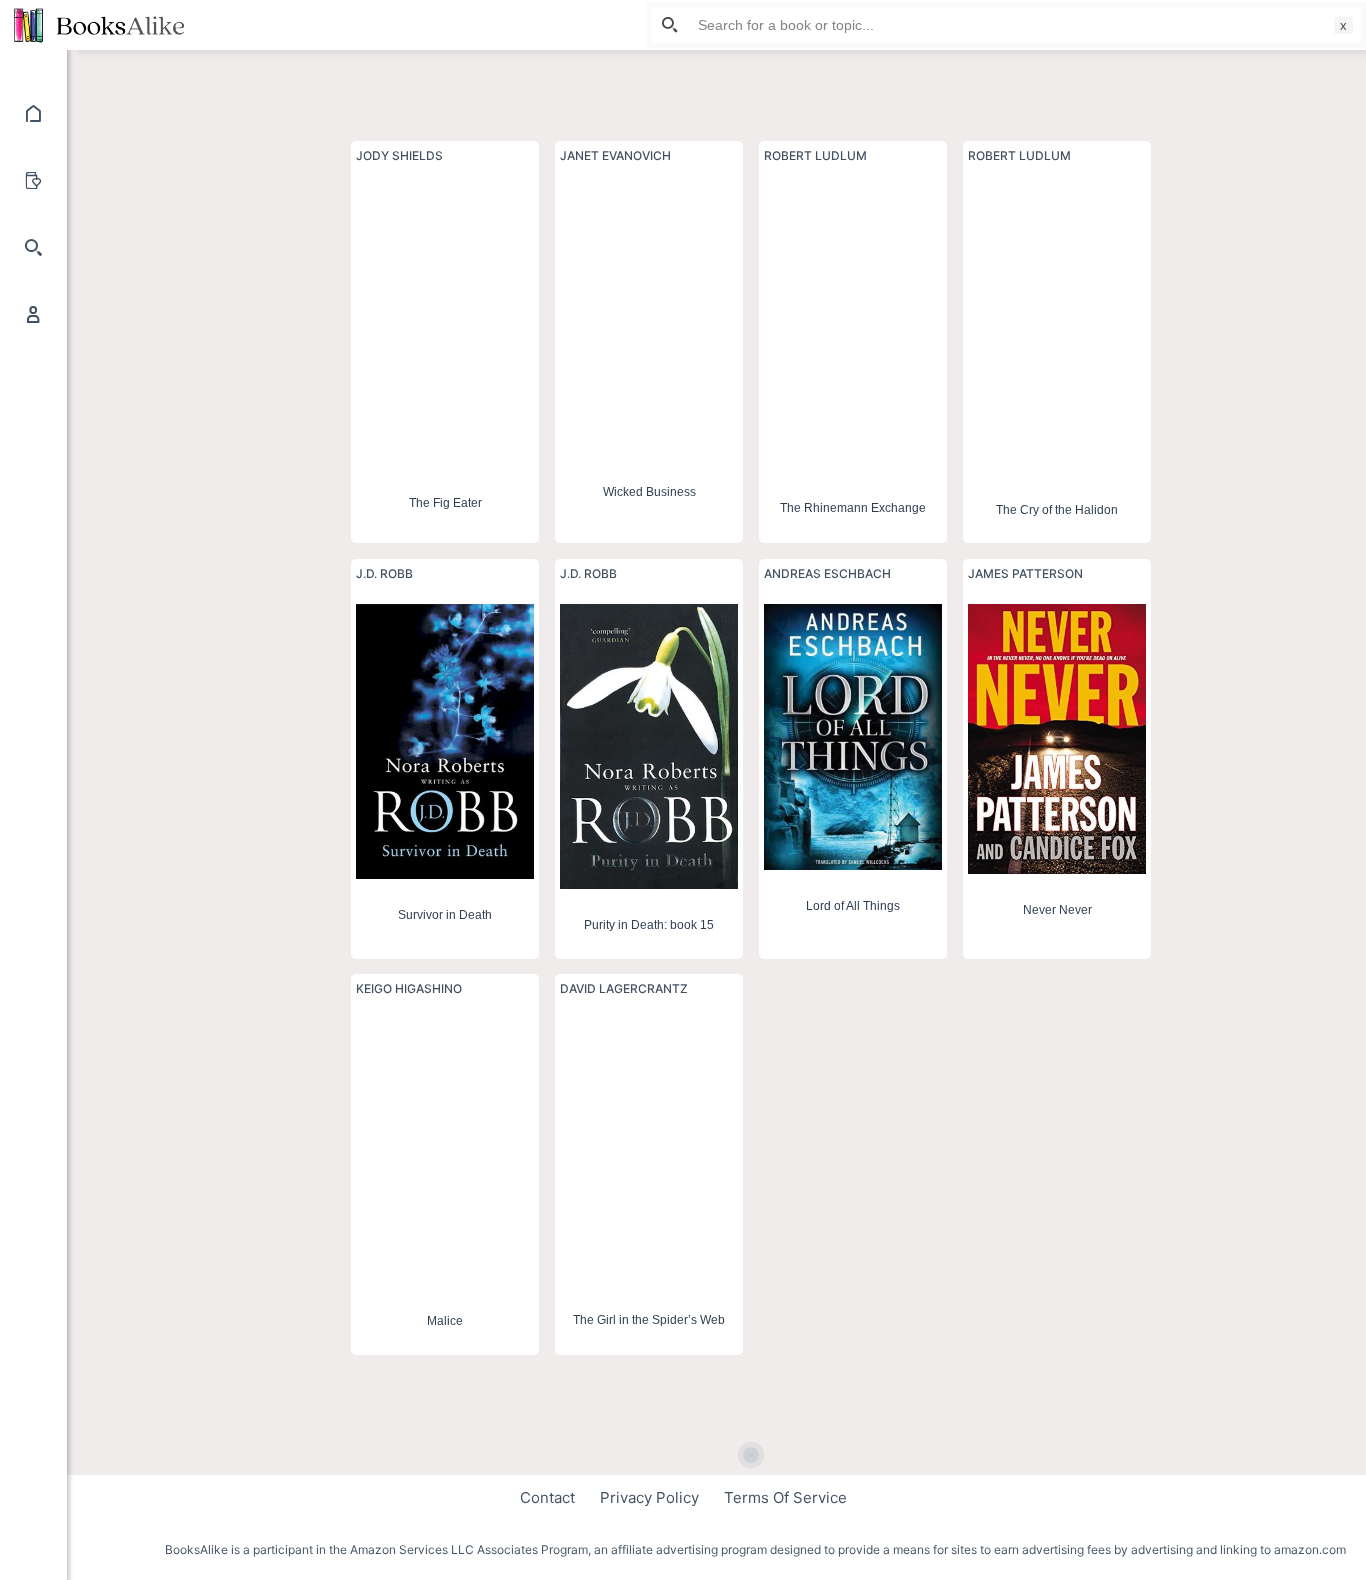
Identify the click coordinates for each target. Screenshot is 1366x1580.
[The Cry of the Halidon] (1057, 329)
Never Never (1057, 910)
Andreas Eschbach (827, 573)
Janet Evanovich (615, 155)
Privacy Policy (649, 1497)
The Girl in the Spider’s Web (649, 1321)
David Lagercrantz (624, 988)
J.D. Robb (384, 573)
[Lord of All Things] (853, 736)
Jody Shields (399, 155)
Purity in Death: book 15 (649, 925)
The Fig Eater (445, 502)
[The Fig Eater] (445, 325)
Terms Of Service (785, 1497)
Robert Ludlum (815, 155)
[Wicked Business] (649, 320)
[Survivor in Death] (445, 740)
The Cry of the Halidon (1057, 509)
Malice (445, 1322)
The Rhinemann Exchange (853, 507)
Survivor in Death (445, 915)
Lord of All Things (853, 906)
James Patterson (1025, 573)
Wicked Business (649, 491)
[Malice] (445, 1152)
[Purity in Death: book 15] (649, 746)
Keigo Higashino (409, 988)
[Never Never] (1057, 738)
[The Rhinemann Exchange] (853, 328)
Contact (547, 1497)
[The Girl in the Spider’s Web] (649, 1151)
